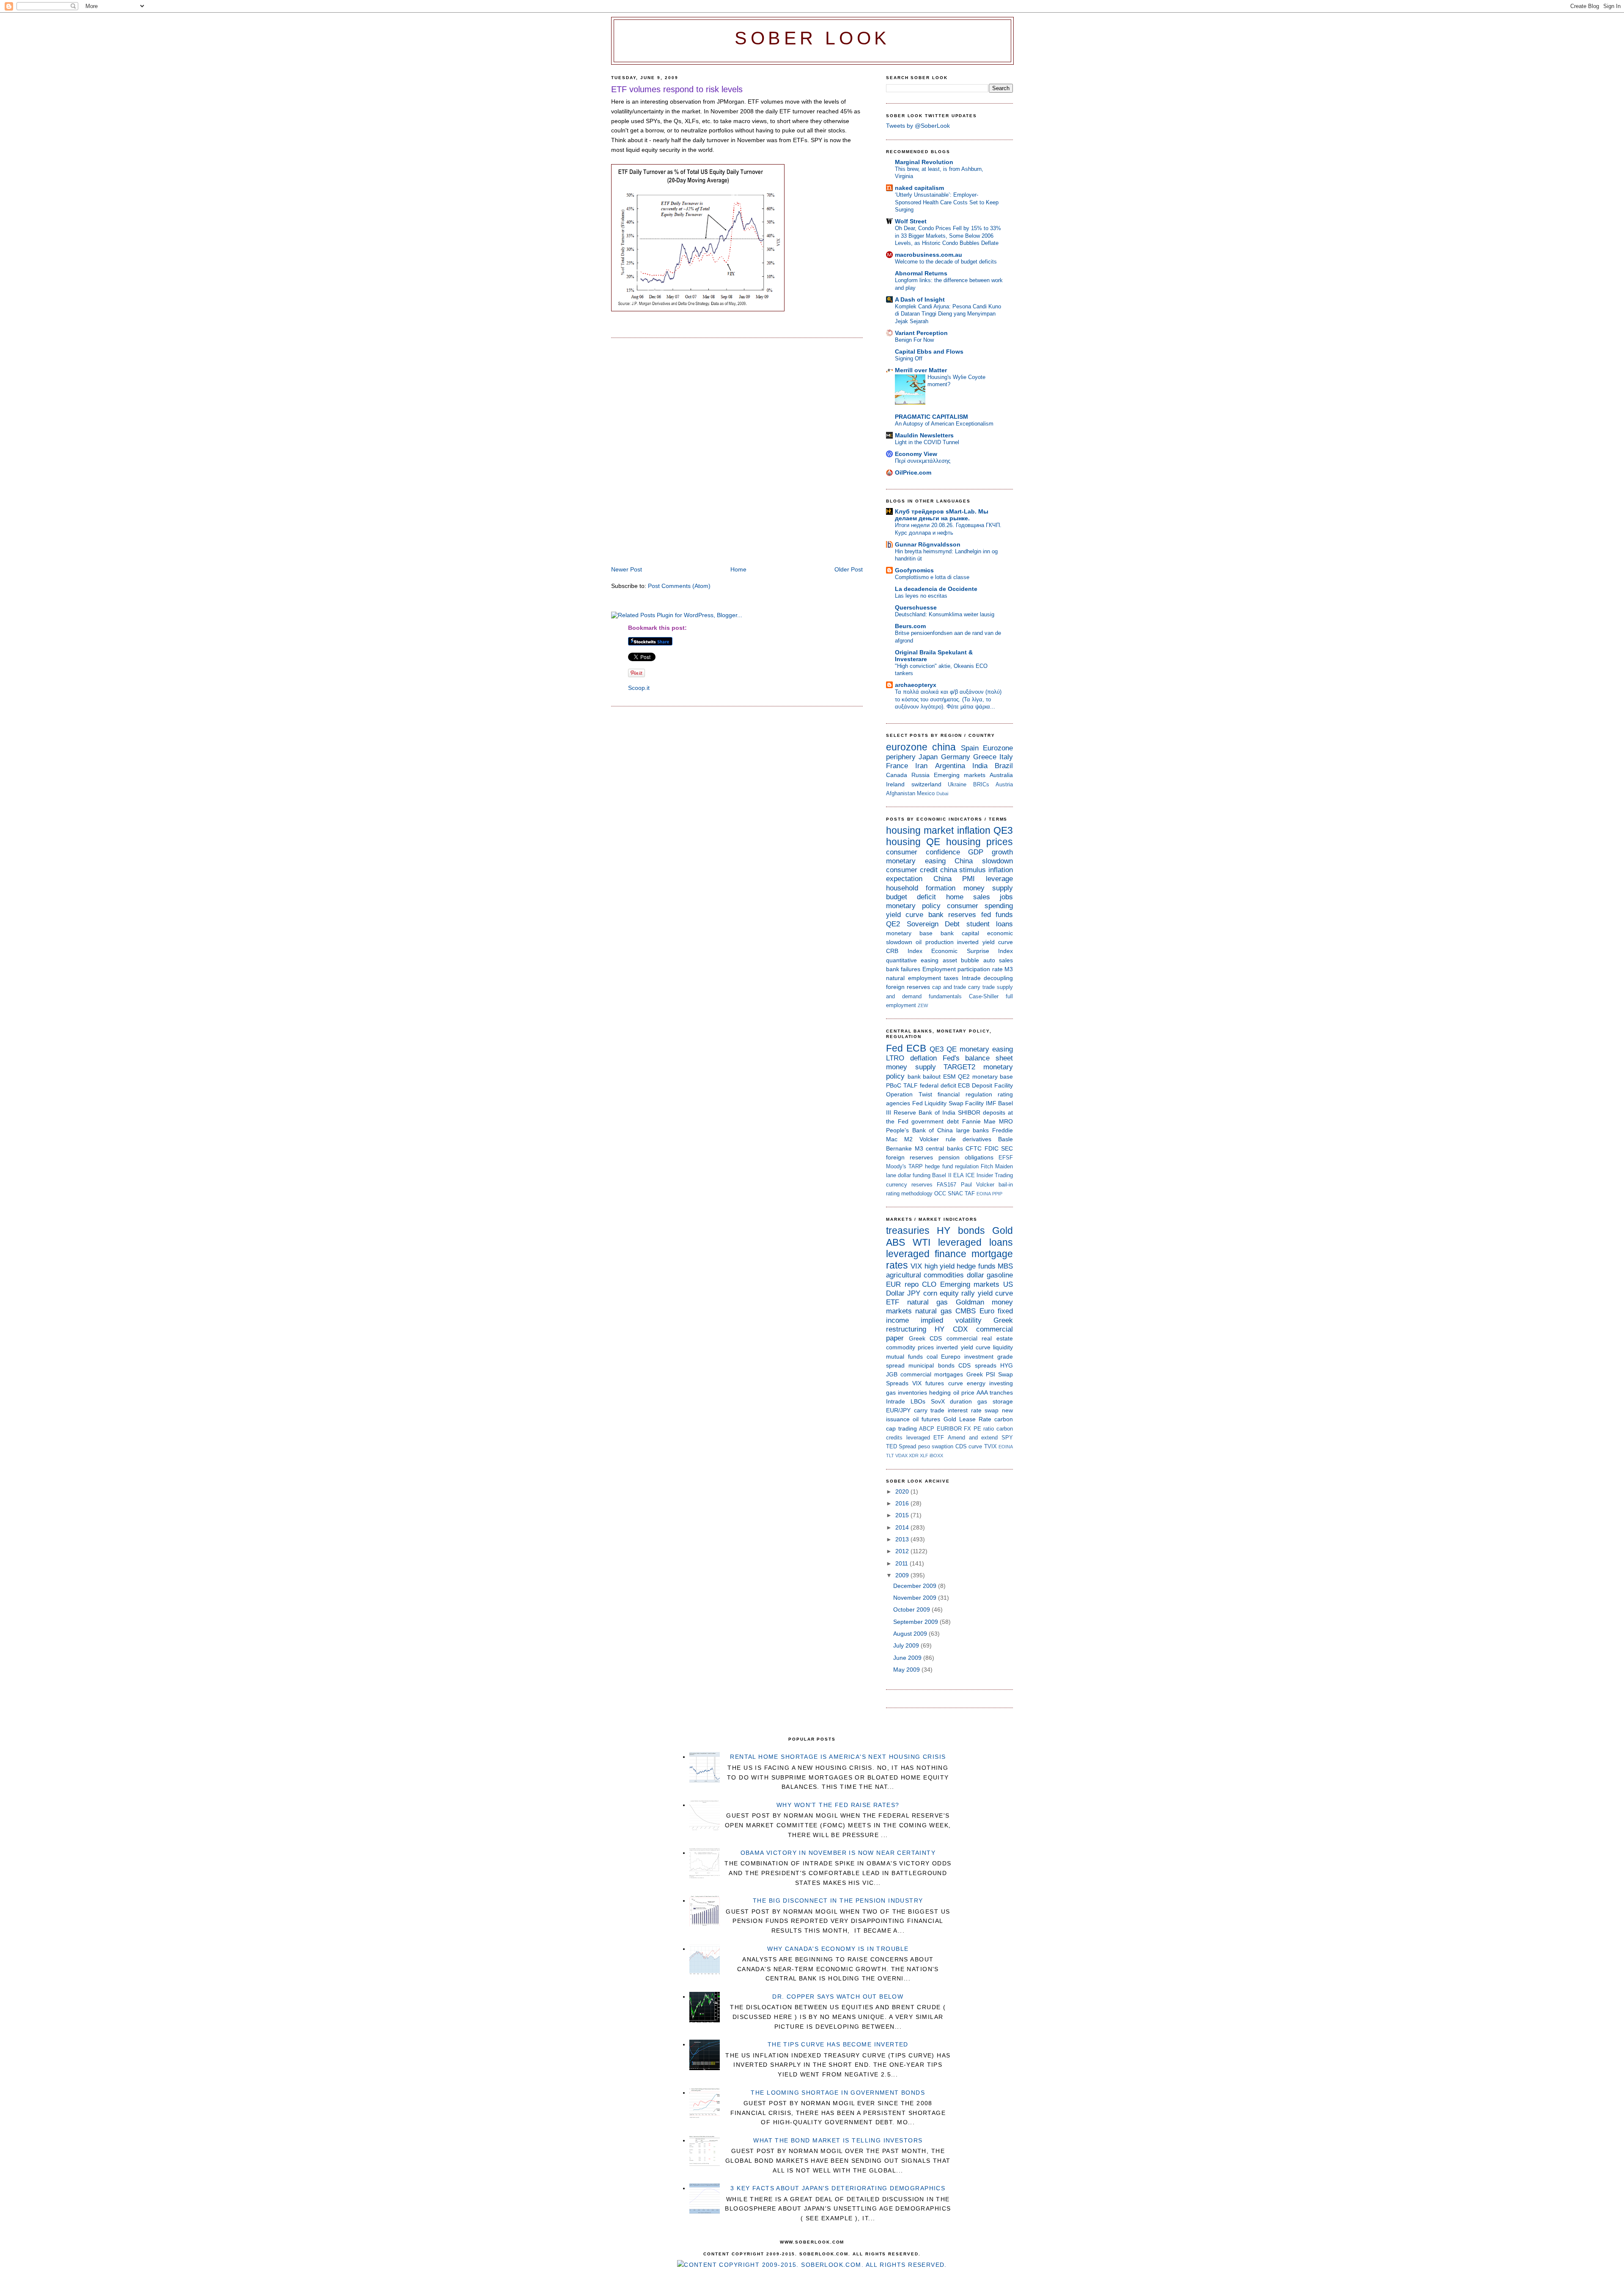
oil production (934, 942)
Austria (1004, 784)
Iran (921, 766)
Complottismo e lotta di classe (932, 577)
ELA (959, 1175)
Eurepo (951, 1357)
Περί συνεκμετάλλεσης (923, 461)
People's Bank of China (919, 1130)
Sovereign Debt (933, 924)
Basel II (942, 1175)
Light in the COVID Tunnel (927, 442)
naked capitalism (919, 188)
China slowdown (984, 861)
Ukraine (957, 784)
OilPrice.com (913, 472)
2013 (903, 1539)
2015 (903, 1515)
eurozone (907, 747)
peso (924, 1446)
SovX (938, 1401)
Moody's (896, 1166)
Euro (987, 1311)
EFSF (1006, 1158)
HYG (1007, 1365)
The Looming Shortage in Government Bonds (838, 2093)
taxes (951, 978)
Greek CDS (926, 1338)
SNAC (955, 1193)
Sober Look (812, 38)
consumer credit (912, 870)
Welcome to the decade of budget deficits (946, 262)
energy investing (990, 1383)
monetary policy (913, 906)
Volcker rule (938, 1139)
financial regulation (965, 1094)
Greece (985, 757)
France (897, 766)
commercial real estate (980, 1338)
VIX (916, 1266)
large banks (973, 1130)
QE (933, 842)
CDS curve (969, 1446)
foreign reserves (908, 987)
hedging (940, 1392)
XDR (914, 1456)
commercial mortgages (932, 1374)
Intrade (971, 978)
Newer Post (627, 569)
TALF (911, 1085)
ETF (893, 1302)
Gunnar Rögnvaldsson (928, 544)
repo (912, 1284)
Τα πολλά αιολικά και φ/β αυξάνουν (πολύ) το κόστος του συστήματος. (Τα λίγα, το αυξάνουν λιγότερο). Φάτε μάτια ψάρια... (948, 699)
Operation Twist (909, 1094)
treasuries (908, 1230)
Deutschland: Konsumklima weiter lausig (945, 614)
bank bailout (924, 1077)
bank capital (960, 933)
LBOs (918, 1401)
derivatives (977, 1139)
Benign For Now (914, 340)
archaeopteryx (916, 685)
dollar (975, 1275)
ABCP (927, 1429)
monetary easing (916, 861)
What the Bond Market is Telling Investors (838, 2140)
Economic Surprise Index (972, 951)
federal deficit (938, 1085)
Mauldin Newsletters (924, 435)
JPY (914, 1293)
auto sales (998, 960)
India (980, 766)
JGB (892, 1374)
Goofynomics (914, 570)
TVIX (990, 1446)
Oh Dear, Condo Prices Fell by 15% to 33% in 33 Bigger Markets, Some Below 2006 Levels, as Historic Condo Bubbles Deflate (948, 236)
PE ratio (984, 1429)
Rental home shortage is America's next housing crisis (838, 1757)
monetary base (909, 933)
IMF (991, 1103)
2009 (903, 1575)
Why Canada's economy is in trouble (838, 1949)
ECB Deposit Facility (985, 1085)
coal (932, 1357)
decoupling (998, 978)
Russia (920, 775)
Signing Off (909, 358)
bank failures (903, 969)
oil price (964, 1392)
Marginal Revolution (924, 162)
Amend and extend (973, 1438)
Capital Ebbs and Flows (929, 352)
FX (967, 1429)
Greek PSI (981, 1374)
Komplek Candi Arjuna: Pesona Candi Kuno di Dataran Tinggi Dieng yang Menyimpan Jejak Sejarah (948, 314)
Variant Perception (921, 333)
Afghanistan (901, 793)
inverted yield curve (985, 942)
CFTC (974, 1148)
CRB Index (904, 951)
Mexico (926, 793)
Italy (1006, 757)
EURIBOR (949, 1429)
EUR (893, 1284)
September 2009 (916, 1622)
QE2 (893, 924)
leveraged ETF (925, 1438)
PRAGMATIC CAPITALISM (931, 417)
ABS (896, 1242)
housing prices (979, 842)
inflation (974, 830)
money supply (988, 888)
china (944, 747)
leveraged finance (926, 1254)
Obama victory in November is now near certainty (838, 1853)
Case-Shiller (984, 996)
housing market (920, 830)
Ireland (895, 784)
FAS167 (946, 1185)
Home (738, 569)
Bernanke (899, 1148)
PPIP (997, 1194)
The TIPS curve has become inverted (838, 2044)
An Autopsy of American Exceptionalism (944, 424)
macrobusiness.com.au (929, 255)
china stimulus (963, 870)
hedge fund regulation (952, 1166)
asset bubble (961, 960)
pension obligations (966, 1157)
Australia (1001, 775)
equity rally (957, 1293)
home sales (968, 897)
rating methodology (909, 1193)
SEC (1007, 1148)
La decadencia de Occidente (936, 589)
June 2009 (908, 1658)
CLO (929, 1284)
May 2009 (907, 1670)
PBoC (894, 1085)
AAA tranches (995, 1392)
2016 (903, 1503)
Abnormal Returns (921, 273)
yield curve (905, 915)
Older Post (849, 569)
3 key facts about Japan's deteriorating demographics (838, 2188)
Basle (1005, 1139)
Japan (928, 757)
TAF (970, 1193)
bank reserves (952, 915)
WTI (922, 1242)
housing (903, 842)
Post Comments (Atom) (679, 586)
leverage (999, 879)
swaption (942, 1446)
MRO (1006, 1121)
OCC (940, 1193)
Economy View (916, 454)
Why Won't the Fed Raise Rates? (838, 1805)
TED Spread (901, 1446)
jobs (1006, 897)
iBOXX (936, 1456)
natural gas (928, 1302)
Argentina (950, 766)
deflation (923, 1058)
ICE (970, 1175)
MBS (1005, 1266)
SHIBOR (969, 1112)
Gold (1003, 1230)
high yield (940, 1266)
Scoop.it (639, 688)
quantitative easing (912, 960)
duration (961, 1401)
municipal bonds (931, 1365)
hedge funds (976, 1266)
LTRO (895, 1058)
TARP (916, 1166)
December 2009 (916, 1586)
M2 (908, 1139)
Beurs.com (910, 626)
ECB (916, 1048)
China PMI (954, 879)
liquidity (1003, 1347)
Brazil (1004, 766)
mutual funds (904, 1357)
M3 (1009, 969)
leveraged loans (975, 1242)
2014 (903, 1527)
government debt (935, 1121)
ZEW (923, 1005)
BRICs (981, 784)
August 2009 (911, 1634)
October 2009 (912, 1609)
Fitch (987, 1166)
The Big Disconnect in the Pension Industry (838, 1900)
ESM (949, 1077)
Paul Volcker (978, 1185)
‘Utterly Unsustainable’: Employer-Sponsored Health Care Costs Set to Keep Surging (947, 202)
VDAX (901, 1456)
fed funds (997, 915)
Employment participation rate (963, 969)
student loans (990, 924)
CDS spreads (977, 1365)
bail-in (1006, 1185)
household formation (921, 888)
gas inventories (907, 1392)
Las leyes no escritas (921, 596)
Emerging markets (960, 775)
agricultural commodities (925, 1275)
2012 (903, 1551)
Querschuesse (916, 607)
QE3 (1003, 830)
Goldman (970, 1302)
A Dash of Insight (920, 299)
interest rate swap (973, 1410)
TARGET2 (959, 1067)
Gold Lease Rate (967, 1419)
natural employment (913, 978)
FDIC (992, 1148)
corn (930, 1293)
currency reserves (909, 1185)
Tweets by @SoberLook (918, 126)
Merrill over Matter (921, 370)
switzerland (926, 784)
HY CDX (951, 1329)
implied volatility (951, 1320)
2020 (903, 1491)
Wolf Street (911, 221)
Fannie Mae (979, 1121)
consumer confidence (923, 852)
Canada (897, 775)
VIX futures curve (937, 1383)
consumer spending (980, 906)
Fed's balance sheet (978, 1058)
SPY (1007, 1438)
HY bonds (961, 1230)
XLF (924, 1456)
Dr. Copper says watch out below (838, 1997)
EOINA (984, 1194)
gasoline (1000, 1275)
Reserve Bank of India (924, 1112)
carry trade (981, 987)
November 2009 (916, 1598)
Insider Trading (995, 1175)
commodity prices (910, 1347)
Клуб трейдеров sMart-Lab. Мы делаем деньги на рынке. (942, 515)
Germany (956, 757)
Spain (970, 748)
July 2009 (907, 1645)
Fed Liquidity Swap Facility (948, 1103)
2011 (903, 1563)
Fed (894, 1048)
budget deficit (911, 897)
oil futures (926, 1419)
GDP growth (990, 852)
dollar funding (914, 1175)
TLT (890, 1456)
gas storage (995, 1401)
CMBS (966, 1311)
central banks (944, 1148)
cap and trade (949, 987)
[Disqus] (737, 453)
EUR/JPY (898, 1410)
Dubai (942, 794)
